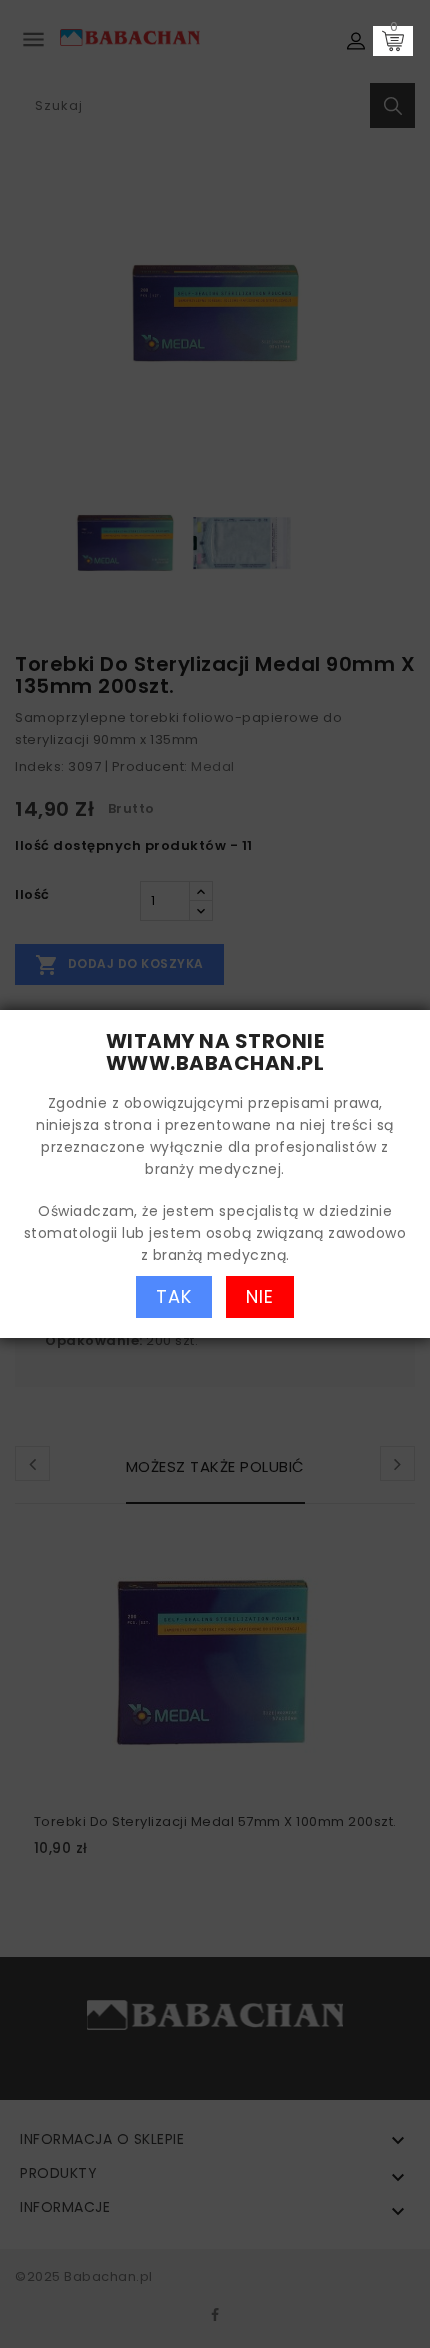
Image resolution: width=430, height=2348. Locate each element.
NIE (260, 1296)
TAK (174, 1296)
